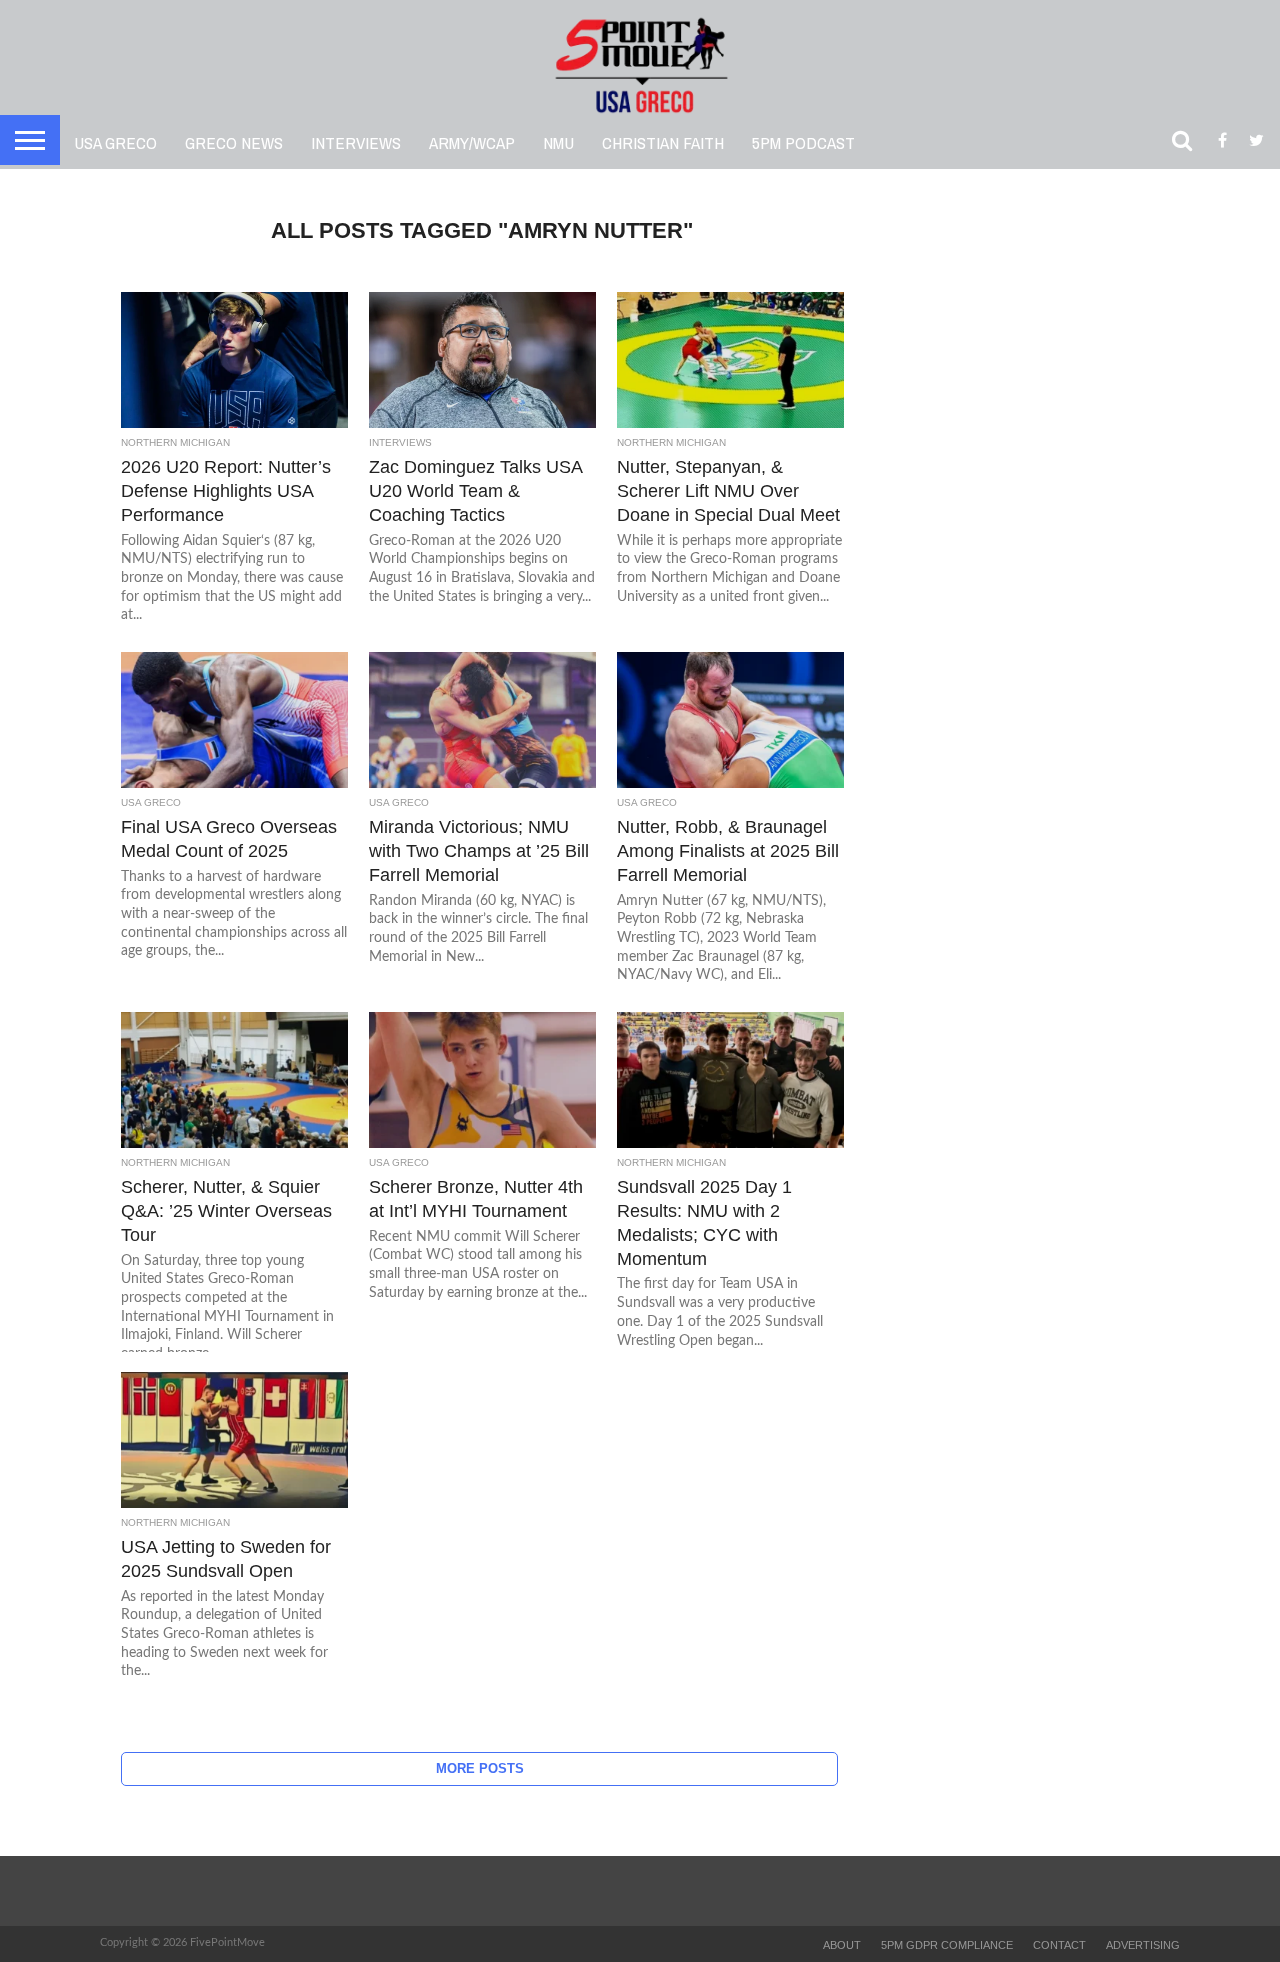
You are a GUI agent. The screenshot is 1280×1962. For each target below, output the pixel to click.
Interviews (356, 142)
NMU (558, 142)
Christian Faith (663, 142)
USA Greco (115, 142)
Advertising (1143, 1945)
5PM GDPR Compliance (947, 1945)
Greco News (234, 142)
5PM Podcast (803, 142)
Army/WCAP (472, 142)
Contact (1059, 1945)
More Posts (480, 1768)
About (842, 1945)
